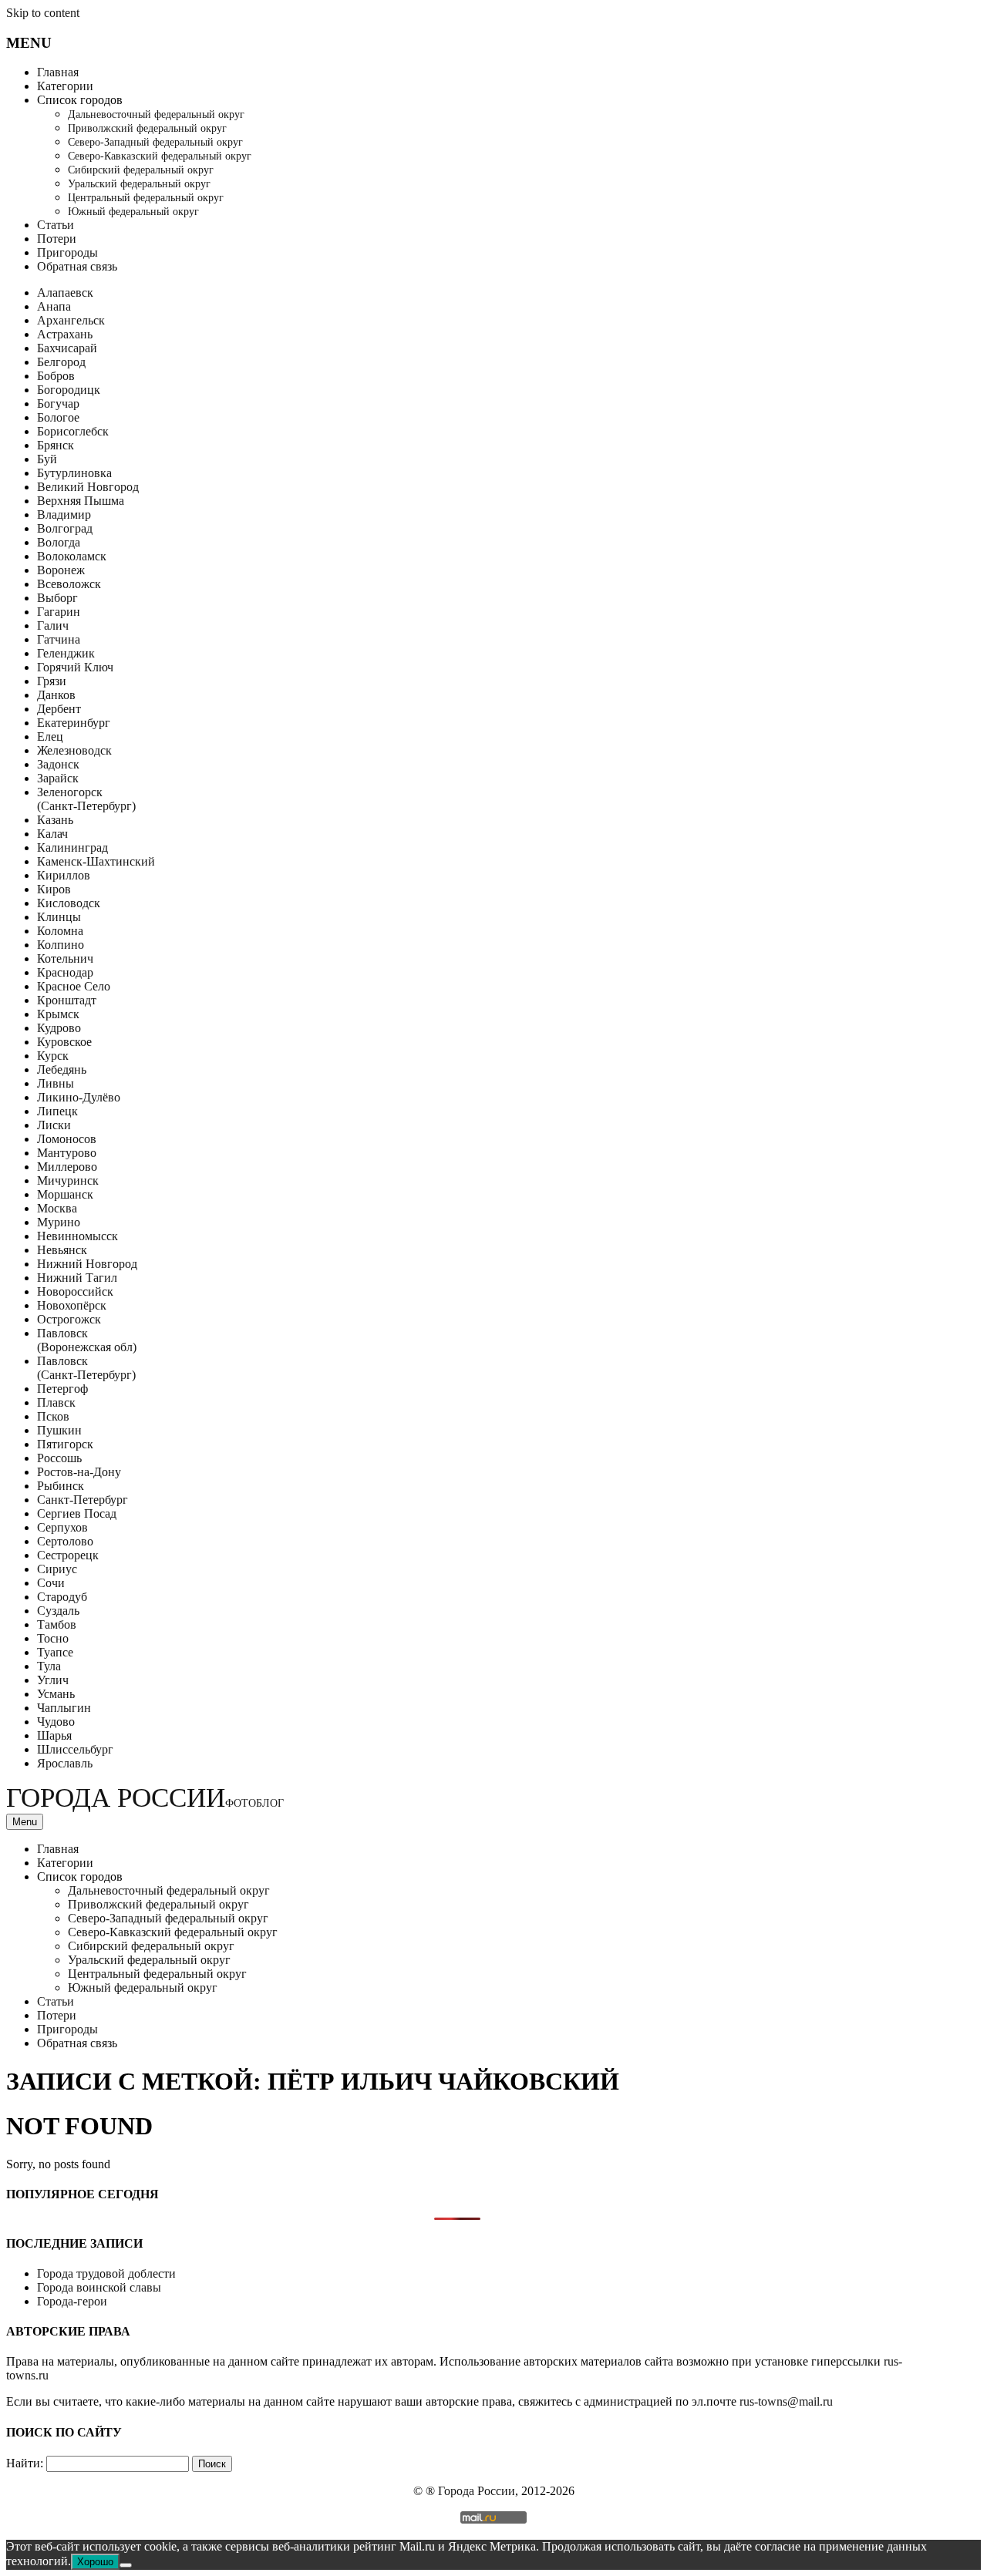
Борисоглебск (73, 431)
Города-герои (72, 2301)
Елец (50, 736)
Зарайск (58, 778)
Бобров (56, 376)
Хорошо (95, 2562)
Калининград (72, 847)
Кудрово (59, 1028)
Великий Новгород (88, 487)
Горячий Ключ (75, 667)
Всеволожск (69, 584)
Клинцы (59, 917)
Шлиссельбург (75, 1749)
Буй (47, 459)
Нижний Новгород (87, 1264)
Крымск (58, 1014)
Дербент (59, 709)
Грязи (52, 681)
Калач (52, 834)
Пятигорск (65, 1444)
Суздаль (58, 1611)
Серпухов (62, 1527)
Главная (58, 72)
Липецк (57, 1111)
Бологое (58, 417)
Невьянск (62, 1250)
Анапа (54, 306)
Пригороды (67, 252)
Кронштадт (67, 1000)
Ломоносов (67, 1139)
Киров (54, 889)
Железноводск (74, 750)
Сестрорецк (68, 1555)
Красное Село (74, 986)
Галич (53, 626)
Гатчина (59, 639)
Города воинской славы (99, 2287)
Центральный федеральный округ (146, 198)
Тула (49, 1666)
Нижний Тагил (77, 1278)
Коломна (60, 931)
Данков (56, 695)
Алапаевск (65, 293)
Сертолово (65, 1541)
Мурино (59, 1222)
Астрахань (65, 334)
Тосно (53, 1638)
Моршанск (65, 1194)
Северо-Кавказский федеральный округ (160, 156)
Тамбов (57, 1624)
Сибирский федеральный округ (141, 170)
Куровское (64, 1042)
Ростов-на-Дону (79, 1472)
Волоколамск (72, 556)
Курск (53, 1056)
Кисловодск (69, 903)
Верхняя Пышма (81, 501)
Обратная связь (77, 266)
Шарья (54, 1735)
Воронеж (61, 570)
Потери (57, 239)
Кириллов (64, 875)
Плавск (56, 1402)
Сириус (57, 1569)
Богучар (58, 404)
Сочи (51, 1583)
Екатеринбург (74, 723)
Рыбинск (61, 1486)
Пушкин (59, 1430)
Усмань (56, 1694)
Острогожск (69, 1319)
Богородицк (69, 390)
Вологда (59, 542)
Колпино (61, 945)
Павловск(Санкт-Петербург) (86, 1368)
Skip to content (43, 13)
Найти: (25, 2463)
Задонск (58, 764)
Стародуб (62, 1597)
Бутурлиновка (74, 473)
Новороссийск (75, 1291)
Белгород (61, 362)
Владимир (64, 515)
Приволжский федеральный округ (147, 128)
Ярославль (65, 1763)
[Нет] (126, 2565)
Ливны (56, 1083)
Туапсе (55, 1652)
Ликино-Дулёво (79, 1097)
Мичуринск (68, 1180)
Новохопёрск (72, 1305)
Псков (53, 1416)
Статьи (56, 225)
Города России (145, 1798)
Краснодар (65, 972)
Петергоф (62, 1389)
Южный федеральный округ (133, 212)
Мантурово (67, 1153)
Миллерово (67, 1167)
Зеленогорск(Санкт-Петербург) (86, 799)
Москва (57, 1208)
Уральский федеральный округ (139, 184)
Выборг (57, 598)
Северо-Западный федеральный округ (155, 142)
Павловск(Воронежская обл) (87, 1340)
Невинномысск (77, 1236)
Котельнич (65, 958)
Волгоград (65, 528)
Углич (53, 1680)
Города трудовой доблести (106, 2273)
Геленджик (66, 653)
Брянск (56, 445)
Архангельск (71, 320)
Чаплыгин (64, 1708)
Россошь (59, 1458)
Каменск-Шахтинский (96, 861)
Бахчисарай (67, 348)
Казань (55, 820)
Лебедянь (62, 1069)
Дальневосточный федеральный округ (156, 114)
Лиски (54, 1125)
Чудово (56, 1722)
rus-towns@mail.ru (786, 2401)
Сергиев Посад (77, 1513)
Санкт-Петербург (83, 1500)
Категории (65, 86)
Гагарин (59, 612)
